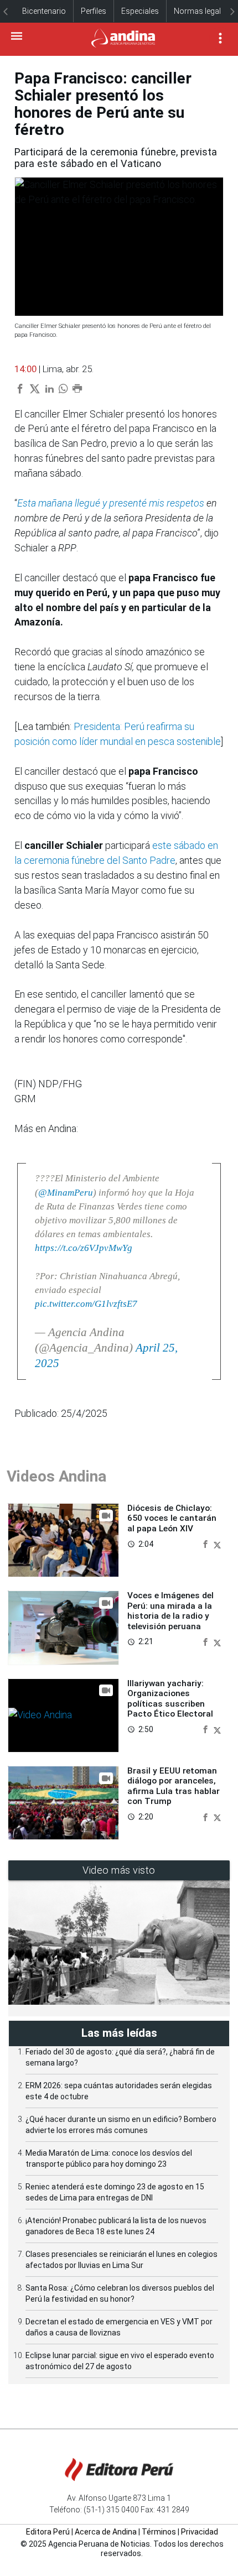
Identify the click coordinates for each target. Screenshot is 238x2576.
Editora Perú (48, 2532)
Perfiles (94, 11)
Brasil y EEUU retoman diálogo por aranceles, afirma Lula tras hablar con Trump (174, 1786)
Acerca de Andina (106, 2532)
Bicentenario (44, 11)
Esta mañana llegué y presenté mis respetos (112, 503)
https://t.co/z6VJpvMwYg (84, 1248)
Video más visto (119, 1870)
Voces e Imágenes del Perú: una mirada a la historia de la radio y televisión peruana (170, 1611)
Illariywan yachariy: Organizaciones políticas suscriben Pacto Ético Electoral (170, 1699)
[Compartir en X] (217, 1543)
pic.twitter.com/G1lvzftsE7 (86, 1304)
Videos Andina (56, 1476)
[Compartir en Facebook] (206, 1543)
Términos (159, 2532)
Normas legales (201, 11)
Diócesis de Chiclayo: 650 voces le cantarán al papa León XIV (172, 1518)
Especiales (140, 11)
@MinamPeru (66, 1193)
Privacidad (200, 2532)
